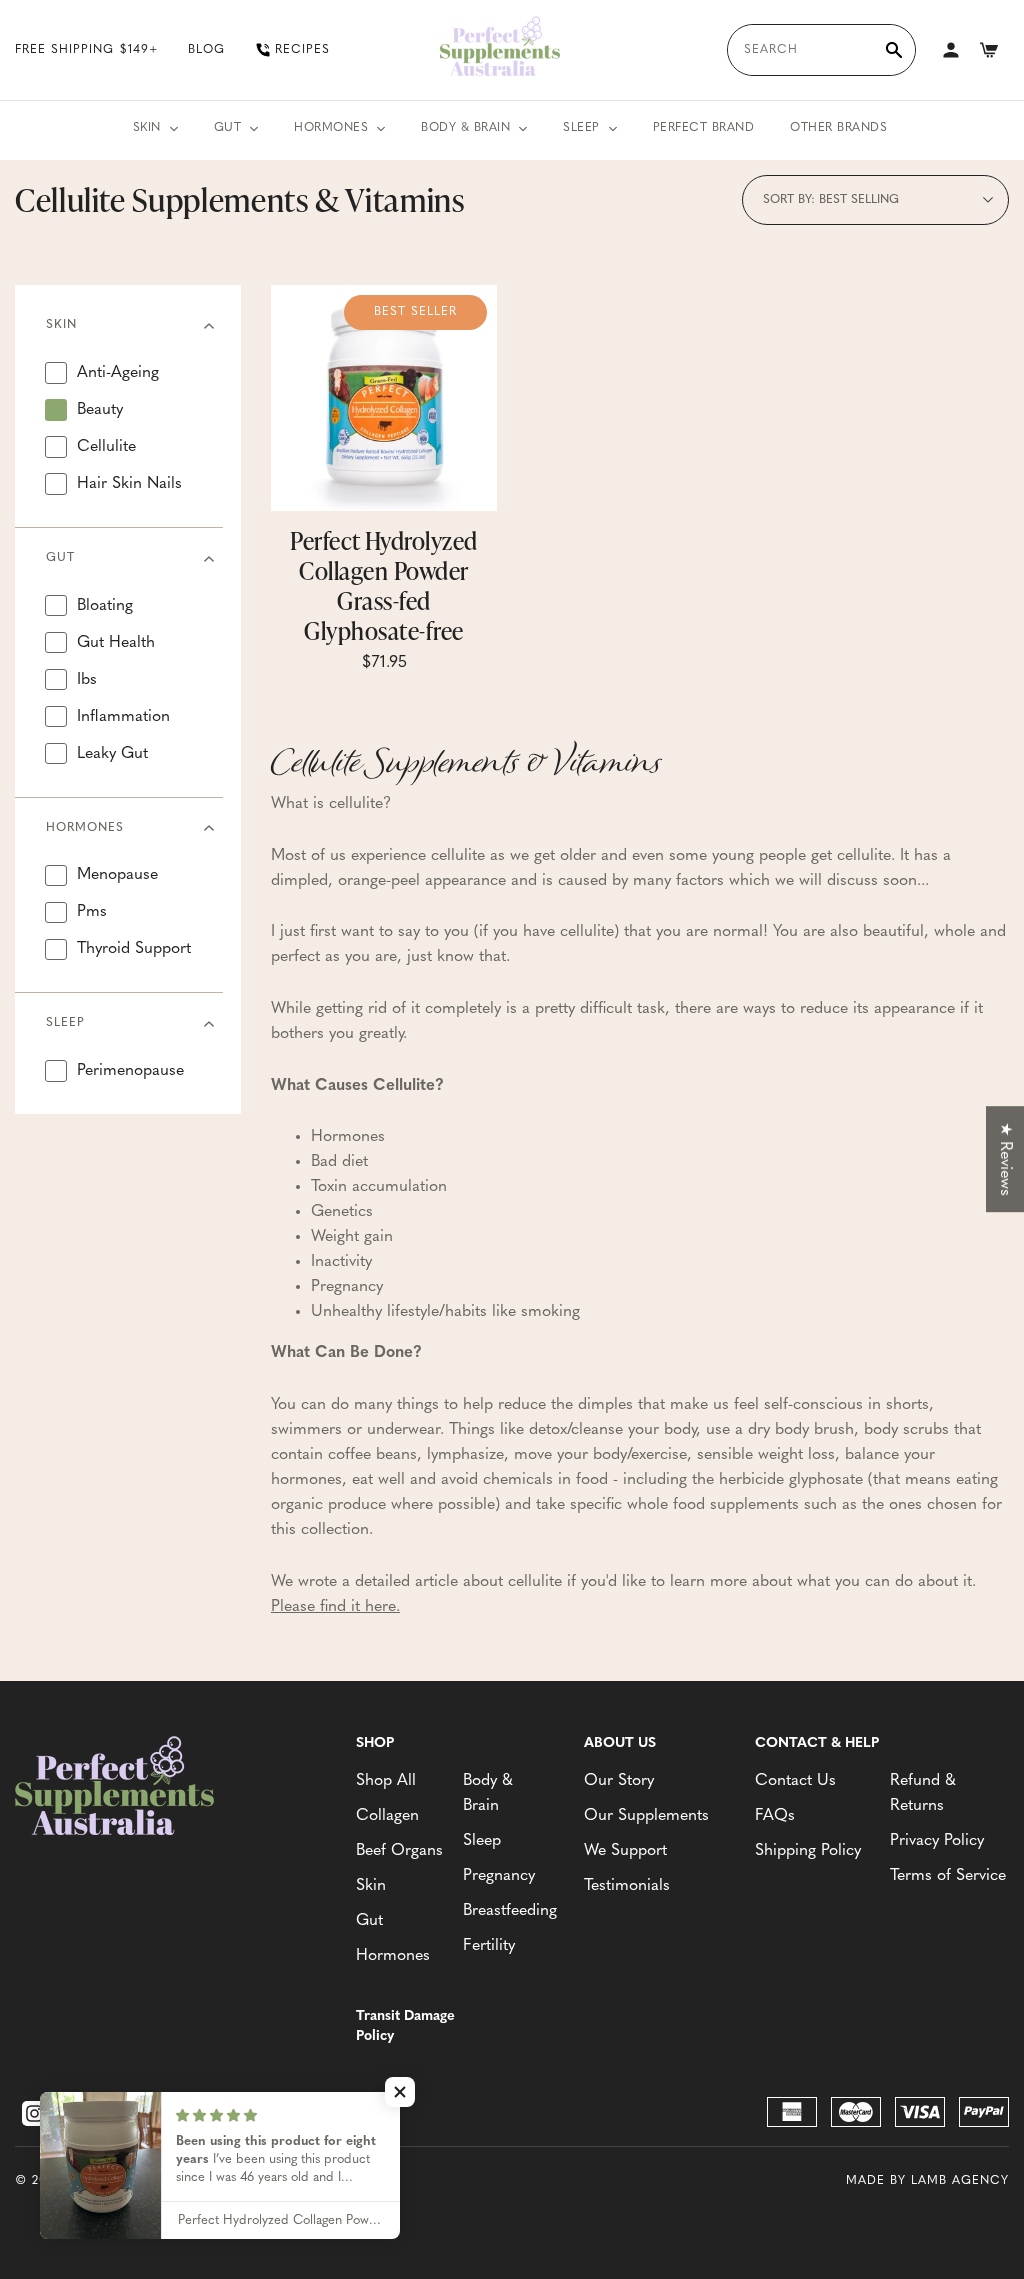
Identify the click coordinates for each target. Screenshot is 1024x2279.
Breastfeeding (508, 1911)
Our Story (619, 1781)
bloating (105, 606)
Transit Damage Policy (405, 2026)
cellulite (106, 447)
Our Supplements (646, 1816)
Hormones (331, 128)
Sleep (581, 128)
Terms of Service (948, 1876)
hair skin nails (129, 484)
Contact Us (795, 1781)
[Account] (951, 50)
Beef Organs (399, 1851)
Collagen (387, 1816)
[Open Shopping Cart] (989, 50)
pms (92, 912)
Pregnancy (499, 1876)
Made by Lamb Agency (927, 2181)
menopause (117, 875)
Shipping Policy (808, 1851)
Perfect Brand (704, 128)
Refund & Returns (923, 1793)
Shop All (386, 1781)
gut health (116, 643)
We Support (625, 1851)
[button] (400, 2092)
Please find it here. (335, 1607)
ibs (87, 680)
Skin (147, 128)
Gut (228, 128)
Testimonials (627, 1886)
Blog (206, 50)
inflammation (123, 717)
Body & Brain (465, 128)
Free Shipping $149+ (86, 50)
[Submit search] (894, 50)
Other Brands (838, 128)
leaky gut (112, 754)
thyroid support (134, 949)
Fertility (489, 1946)
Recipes (302, 50)
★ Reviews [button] (1005, 1159)
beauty (100, 410)
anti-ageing (118, 373)
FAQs (775, 1816)
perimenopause (130, 1071)
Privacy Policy (937, 1841)
